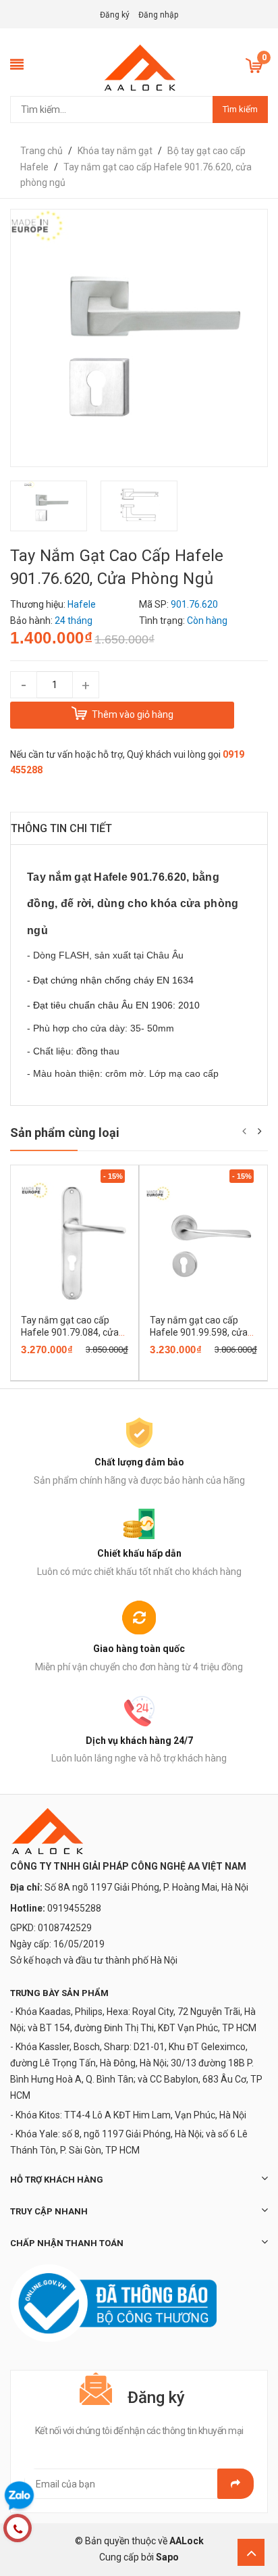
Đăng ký (115, 15)
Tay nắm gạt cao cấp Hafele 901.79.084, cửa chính (70, 1332)
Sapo (167, 2557)
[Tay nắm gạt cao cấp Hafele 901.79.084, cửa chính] (75, 1243)
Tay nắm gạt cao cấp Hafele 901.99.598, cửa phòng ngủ (199, 1332)
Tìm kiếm (240, 109)
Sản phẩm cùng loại (65, 1133)
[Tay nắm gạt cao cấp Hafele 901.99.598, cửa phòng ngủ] (203, 1243)
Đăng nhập (158, 15)
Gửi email (235, 2484)
